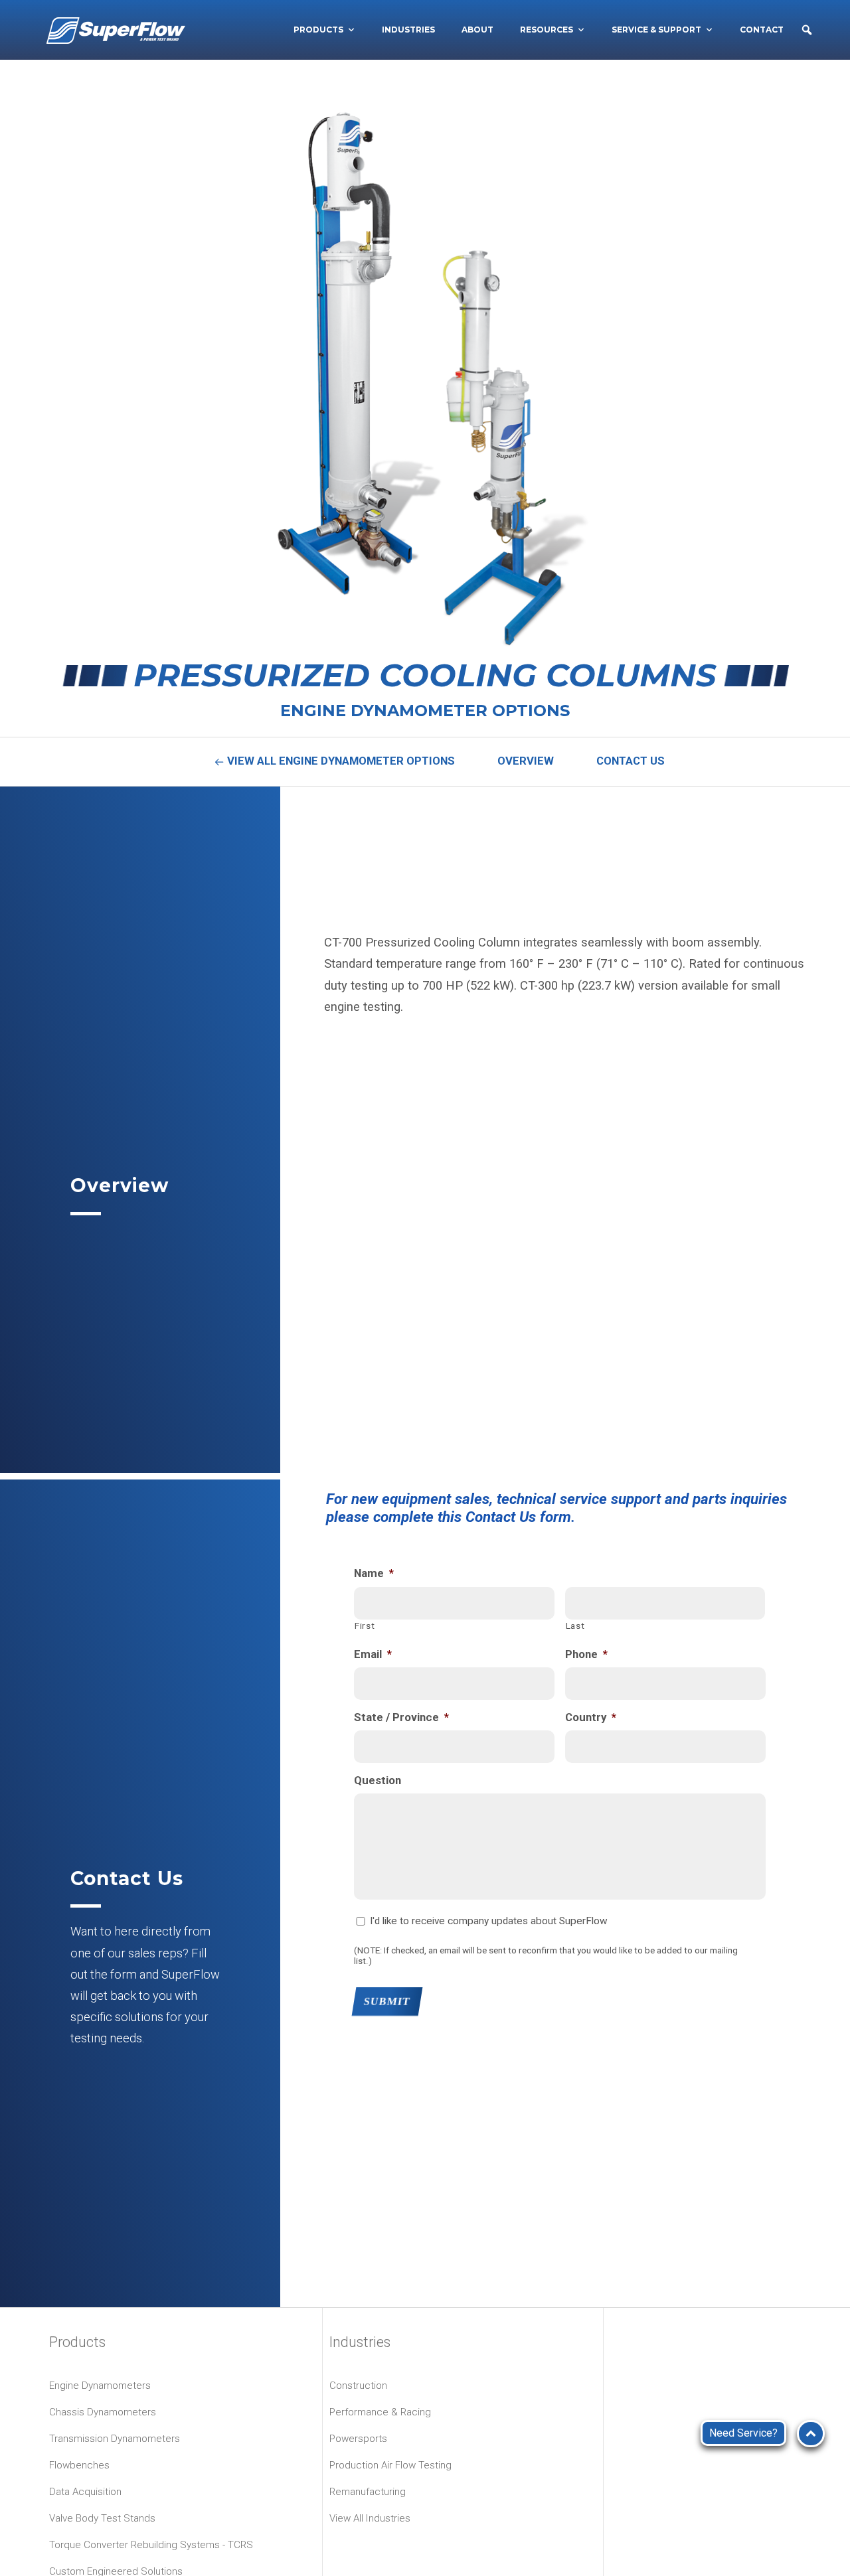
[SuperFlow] (116, 30)
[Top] (811, 2434)
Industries (408, 30)
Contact (762, 30)
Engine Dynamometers (100, 2386)
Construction (358, 2386)
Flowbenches (79, 2465)
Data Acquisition (85, 2492)
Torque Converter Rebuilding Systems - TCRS (151, 2545)
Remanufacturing (368, 2492)
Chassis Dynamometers (103, 2412)
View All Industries (370, 2518)
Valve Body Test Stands (102, 2518)
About (477, 30)
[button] (807, 30)
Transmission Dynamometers (115, 2439)
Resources (547, 30)
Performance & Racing (380, 2412)
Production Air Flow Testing (390, 2465)
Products (318, 30)
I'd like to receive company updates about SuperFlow (489, 1921)
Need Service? (743, 2433)
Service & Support (656, 30)
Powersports (358, 2439)
